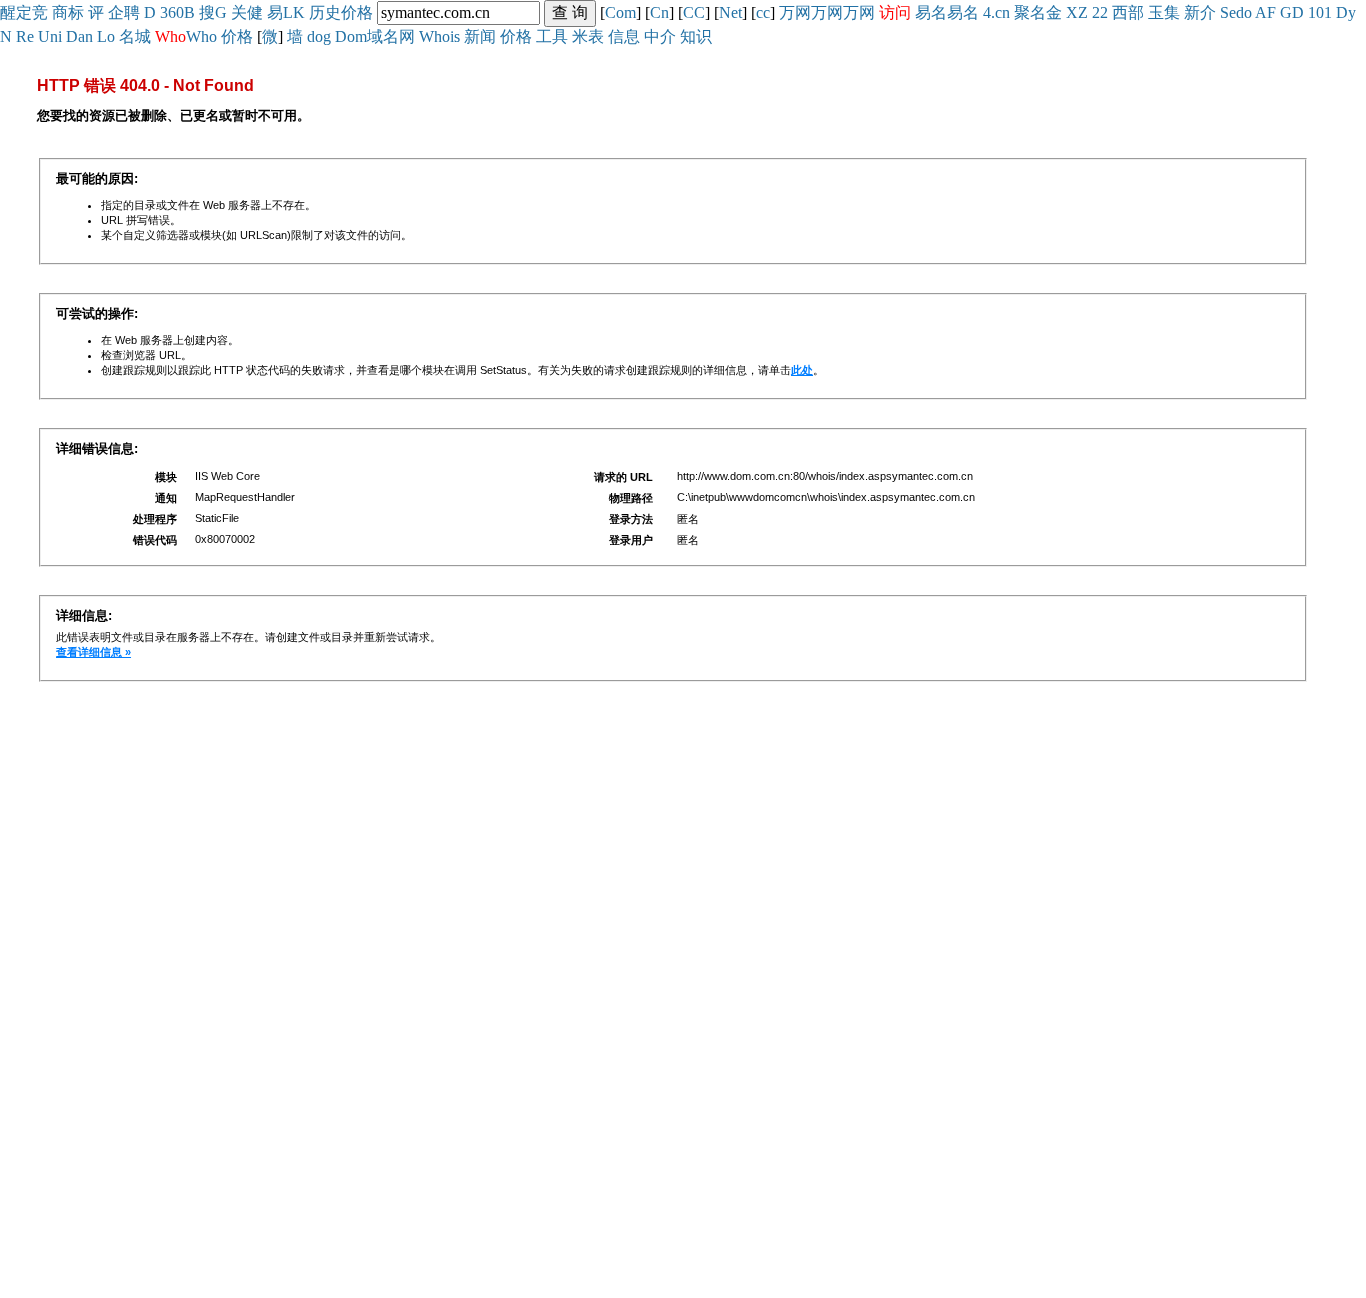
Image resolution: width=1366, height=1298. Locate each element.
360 (172, 12)
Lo (106, 36)
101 (1320, 12)
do (1244, 12)
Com (620, 12)
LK (294, 12)
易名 (931, 12)
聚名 (1030, 12)
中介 (660, 36)
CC (694, 12)
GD (1292, 12)
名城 (135, 36)
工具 (552, 36)
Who (201, 36)
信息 (624, 36)
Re (25, 36)
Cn (659, 12)
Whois (439, 36)
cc (763, 12)
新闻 (480, 36)
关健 (247, 12)
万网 (795, 12)
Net (730, 12)
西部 (1128, 12)
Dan (79, 36)
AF (1265, 12)
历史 (325, 12)
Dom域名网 (375, 36)
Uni (50, 36)
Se (1228, 12)
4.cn (996, 12)
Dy (1346, 12)
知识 (696, 36)
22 (1100, 12)
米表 (588, 36)
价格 (357, 12)
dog (319, 36)
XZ (1077, 12)
